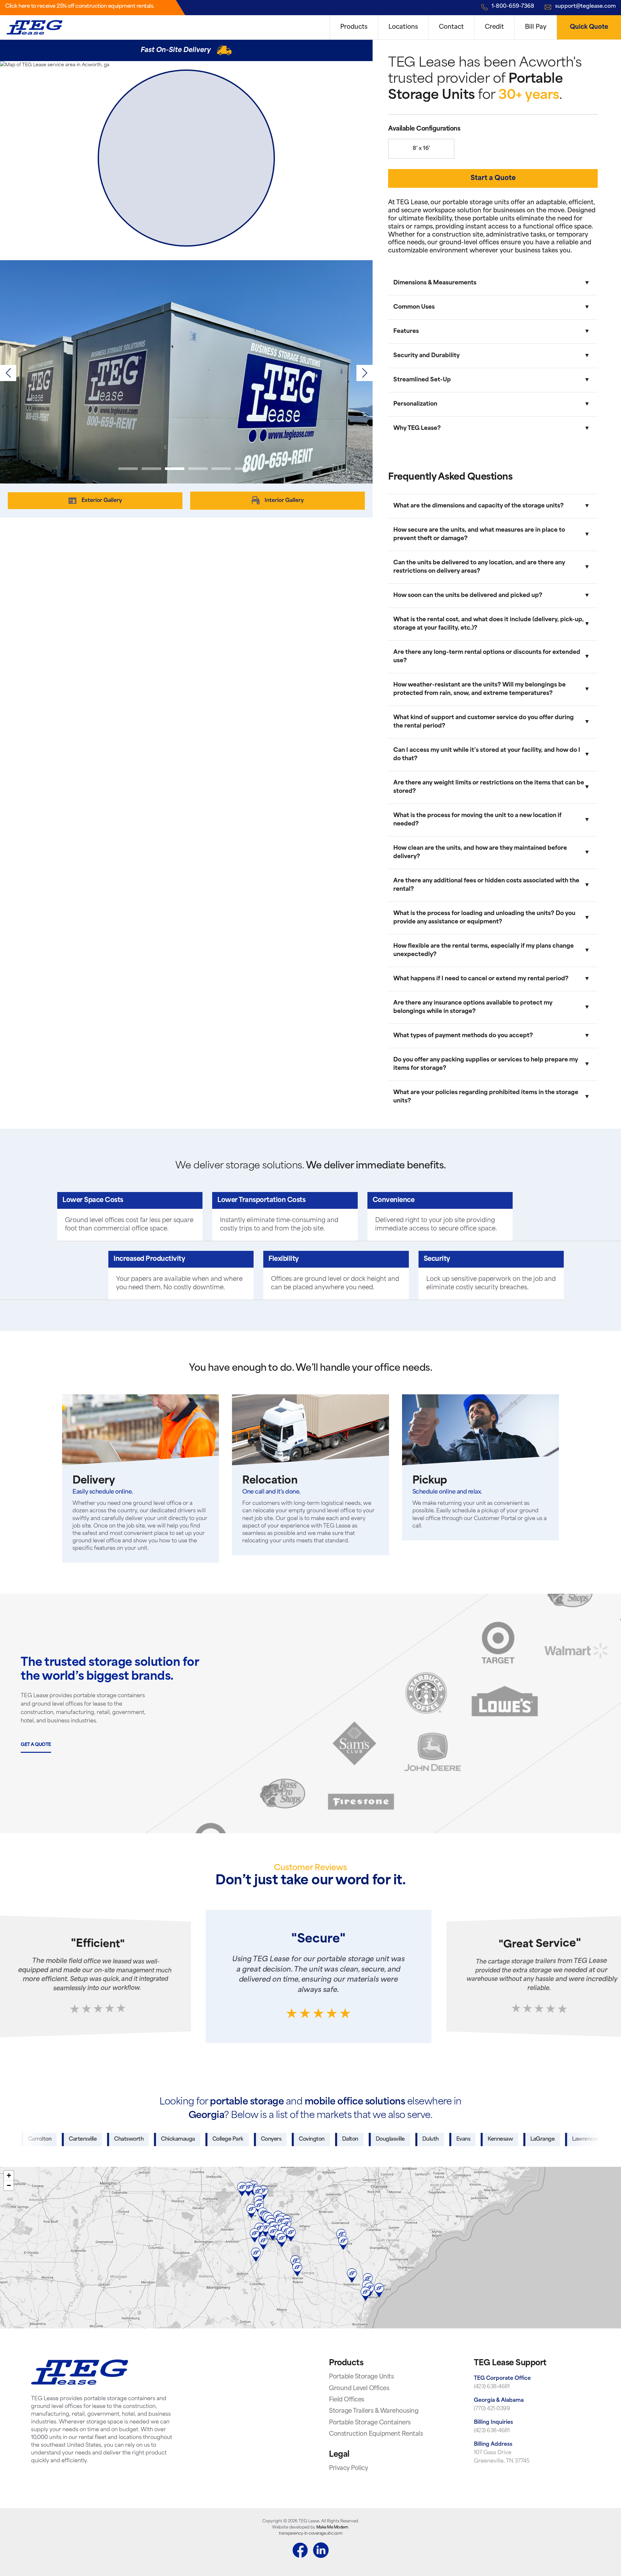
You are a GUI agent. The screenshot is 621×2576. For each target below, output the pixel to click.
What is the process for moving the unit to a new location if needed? (477, 820)
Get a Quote (36, 1745)
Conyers (211, 2139)
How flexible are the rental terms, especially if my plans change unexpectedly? (484, 950)
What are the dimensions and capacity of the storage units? (479, 506)
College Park (168, 2139)
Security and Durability (426, 356)
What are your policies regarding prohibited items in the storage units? (486, 1097)
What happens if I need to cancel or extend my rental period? (481, 979)
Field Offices (347, 2400)
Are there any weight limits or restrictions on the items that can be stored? (489, 787)
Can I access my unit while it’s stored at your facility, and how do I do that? (487, 755)
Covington (252, 2139)
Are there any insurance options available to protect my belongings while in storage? (473, 1007)
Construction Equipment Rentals (376, 2434)
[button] (365, 373)
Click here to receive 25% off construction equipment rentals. (80, 6)
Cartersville (23, 2139)
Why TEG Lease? (417, 428)
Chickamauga (118, 2139)
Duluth (370, 2139)
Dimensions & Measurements (435, 283)
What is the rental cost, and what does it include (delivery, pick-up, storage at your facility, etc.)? (489, 624)
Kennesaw (440, 2139)
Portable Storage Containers (370, 2423)
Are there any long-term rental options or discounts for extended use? (487, 657)
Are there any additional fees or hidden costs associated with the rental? (486, 885)
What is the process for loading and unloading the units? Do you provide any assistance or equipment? (484, 918)
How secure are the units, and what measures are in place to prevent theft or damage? (479, 534)
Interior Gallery (284, 500)
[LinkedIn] (321, 2551)
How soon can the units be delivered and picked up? (468, 596)
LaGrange (482, 2139)
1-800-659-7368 (513, 6)
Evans (403, 2139)
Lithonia (573, 2139)
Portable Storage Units (361, 2377)
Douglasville (330, 2139)
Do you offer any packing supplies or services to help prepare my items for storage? (486, 1064)
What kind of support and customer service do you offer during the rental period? (484, 722)
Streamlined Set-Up (422, 380)
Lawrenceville (529, 2139)
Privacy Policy (348, 2469)
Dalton (290, 2139)
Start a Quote (493, 178)
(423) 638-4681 (492, 2387)
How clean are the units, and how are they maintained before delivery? (480, 852)
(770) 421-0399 (492, 2409)
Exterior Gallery (102, 500)
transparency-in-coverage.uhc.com (310, 2534)
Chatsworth (69, 2139)
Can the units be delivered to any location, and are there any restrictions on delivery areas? (479, 567)
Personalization (415, 404)
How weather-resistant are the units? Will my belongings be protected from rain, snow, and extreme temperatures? (479, 689)
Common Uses (414, 307)
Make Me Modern (332, 2528)
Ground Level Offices (359, 2389)
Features (406, 331)
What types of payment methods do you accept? (463, 1036)
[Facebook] (300, 2551)
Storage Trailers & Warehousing (374, 2411)
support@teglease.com (585, 6)
